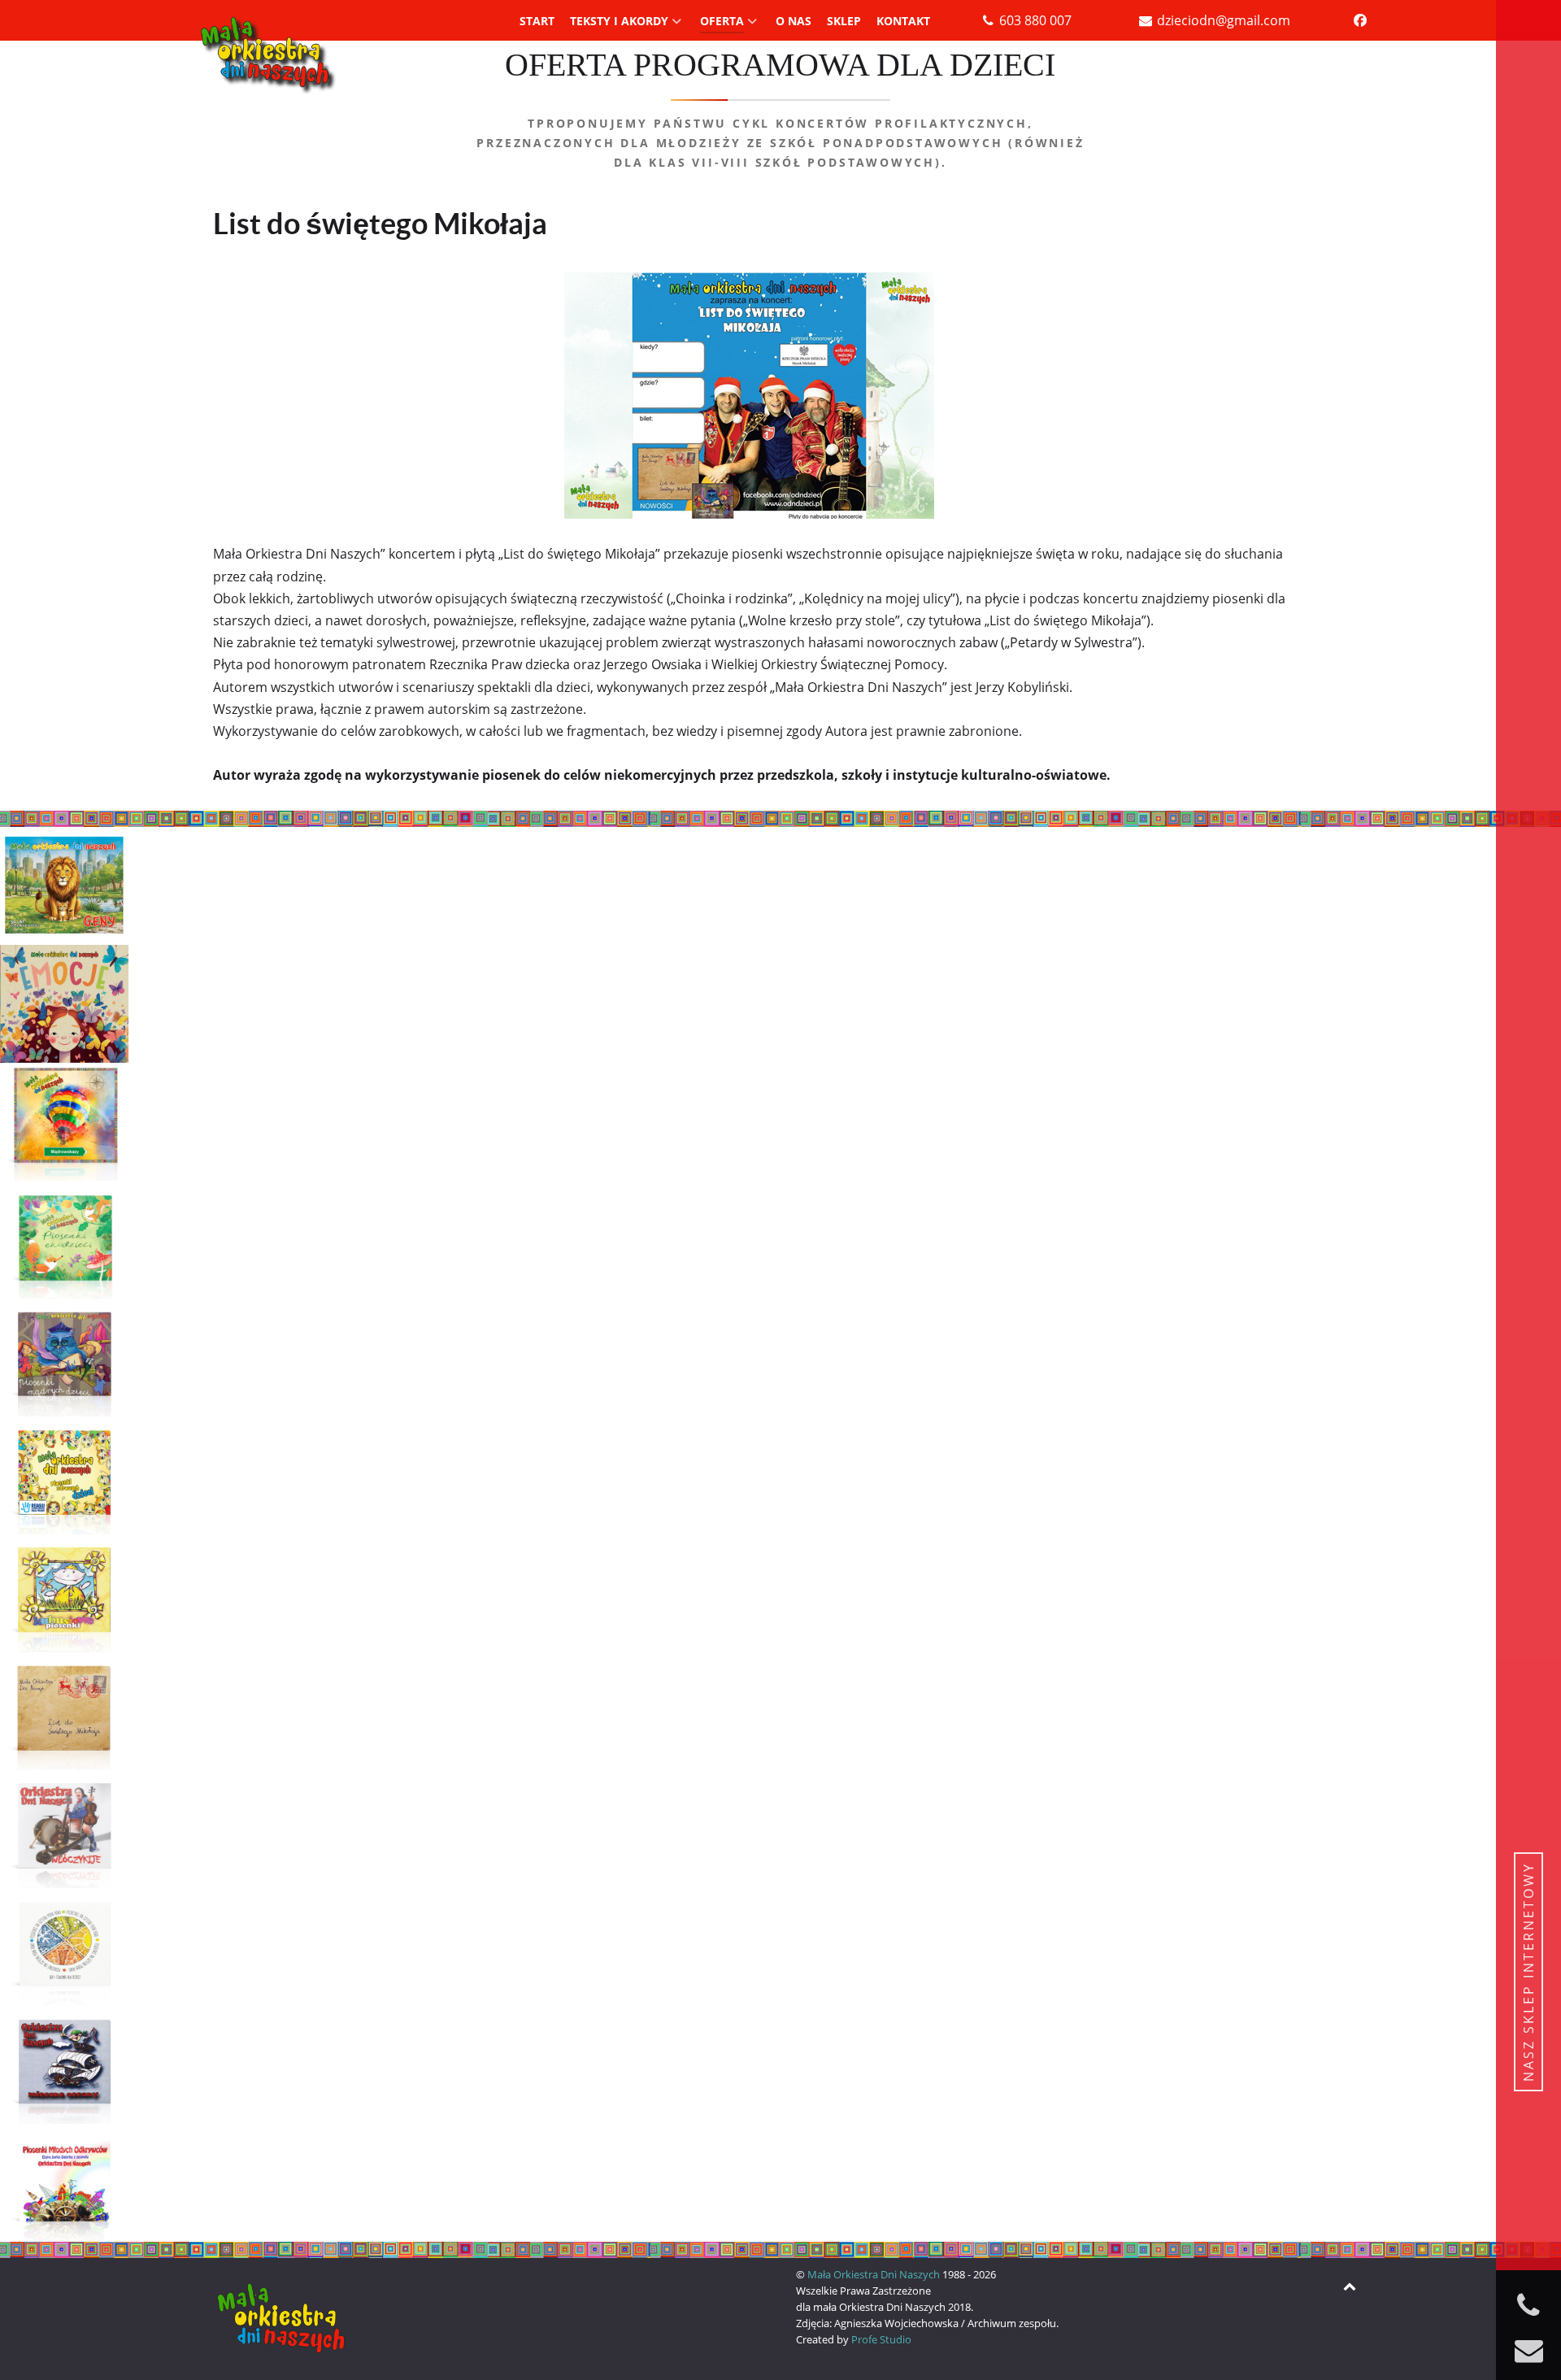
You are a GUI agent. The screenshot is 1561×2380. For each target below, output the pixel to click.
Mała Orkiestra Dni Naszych (875, 2274)
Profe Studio (881, 2339)
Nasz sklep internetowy (1528, 1972)
